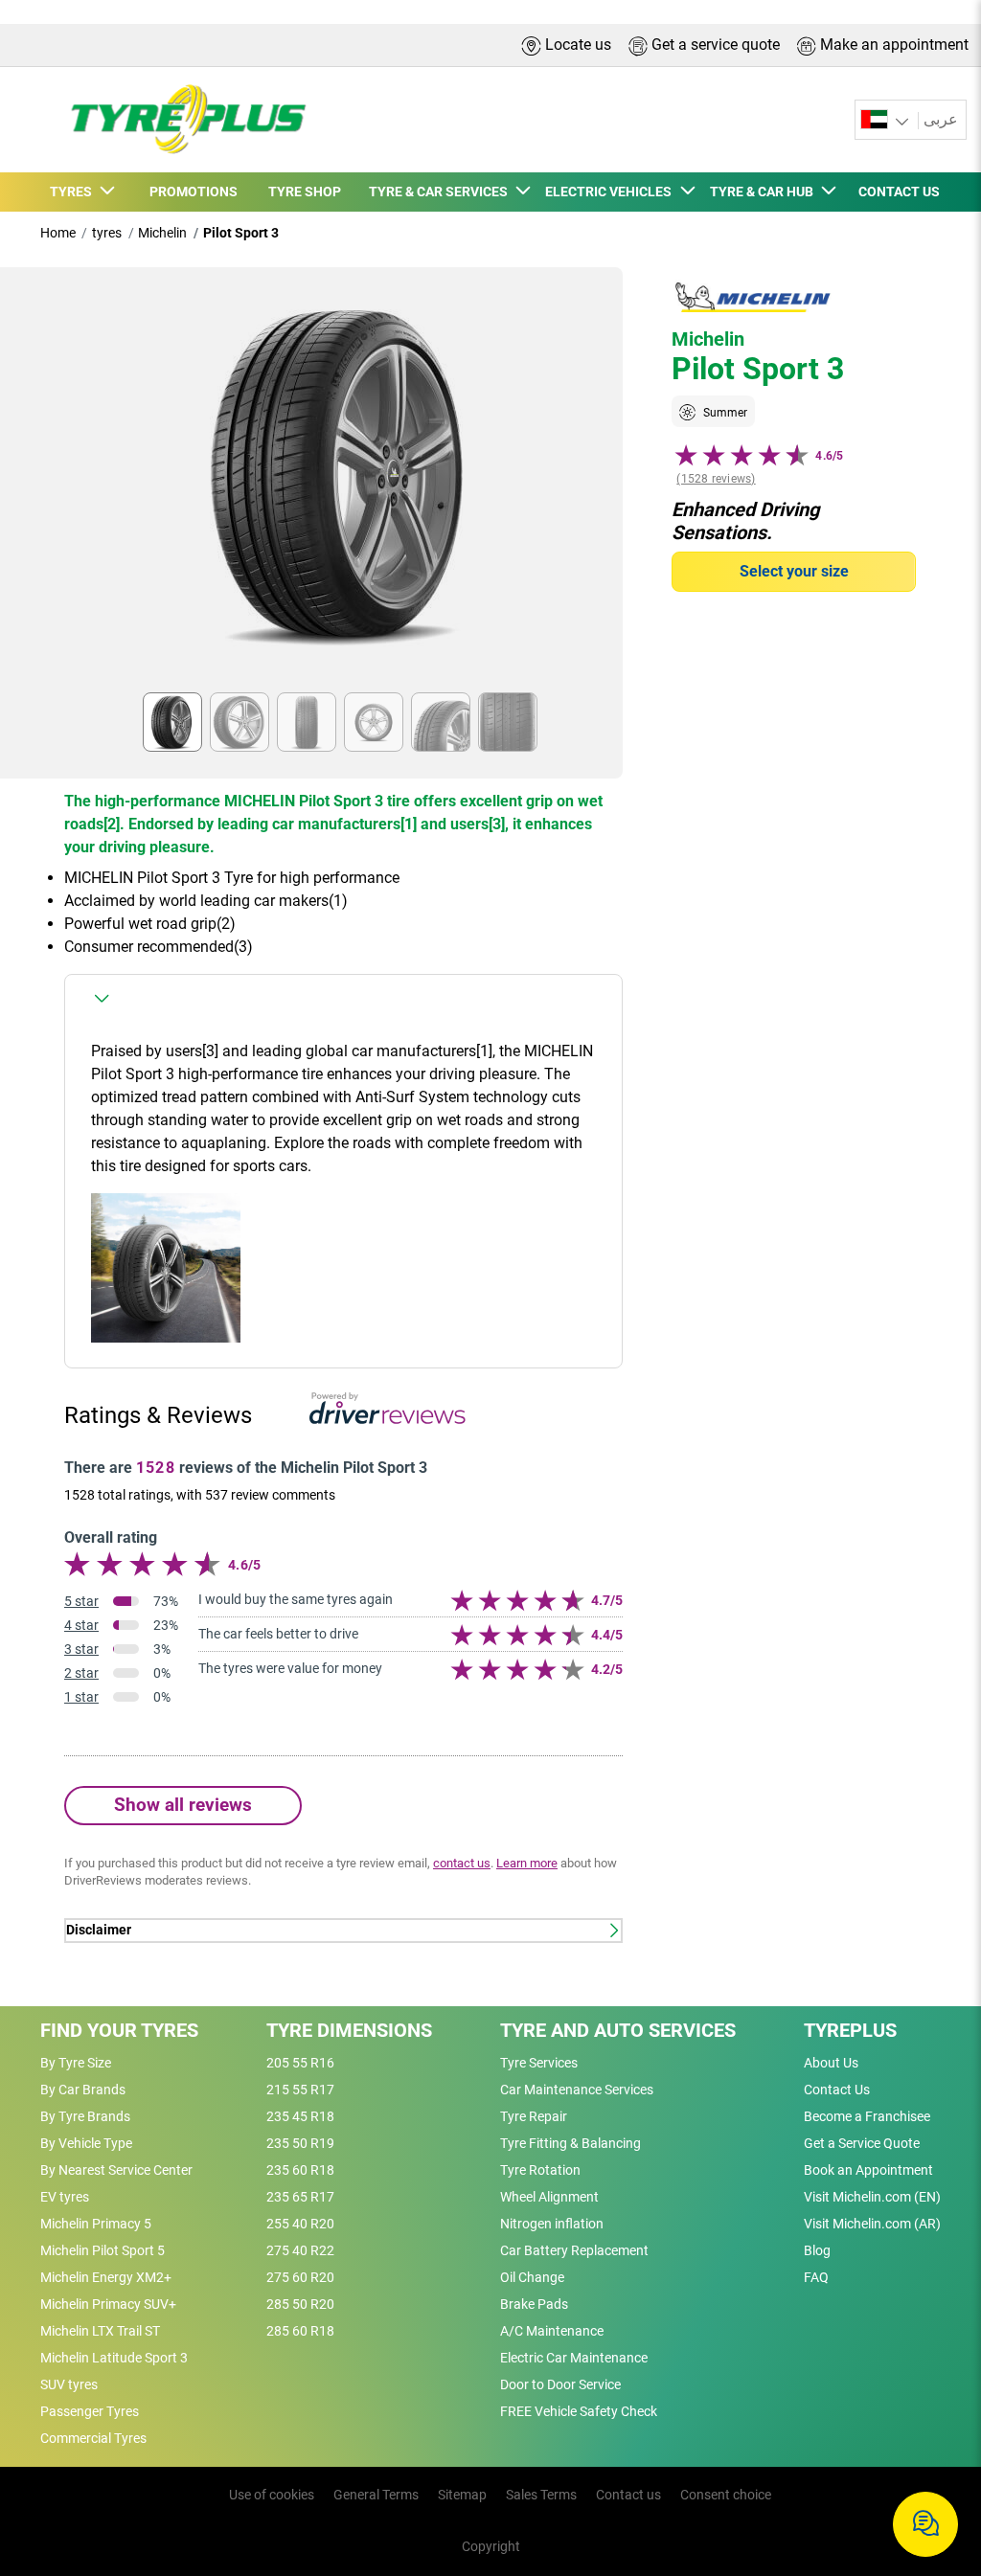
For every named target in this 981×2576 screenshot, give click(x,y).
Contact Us (837, 2090)
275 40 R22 (300, 2250)
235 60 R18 (300, 2170)
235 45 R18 (300, 2116)
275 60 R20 (300, 2277)
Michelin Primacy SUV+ (108, 2304)
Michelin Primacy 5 (96, 2224)
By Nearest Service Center (116, 2170)
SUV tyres (69, 2384)
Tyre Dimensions (349, 2030)
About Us (831, 2063)
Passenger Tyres (90, 2411)
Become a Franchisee (867, 2116)
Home (58, 233)
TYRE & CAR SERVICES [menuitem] (441, 192)
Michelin (162, 233)
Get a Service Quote (862, 2143)
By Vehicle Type (86, 2143)
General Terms (376, 2495)
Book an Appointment (868, 2170)
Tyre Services (539, 2063)
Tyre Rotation (540, 2170)
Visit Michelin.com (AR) (872, 2224)
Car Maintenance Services (577, 2090)
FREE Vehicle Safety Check (579, 2411)
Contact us (628, 2495)
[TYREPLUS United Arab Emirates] (178, 120)
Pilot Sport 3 (241, 233)
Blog (817, 2250)
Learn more (527, 1863)
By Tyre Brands (85, 2116)
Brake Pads (534, 2304)
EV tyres (65, 2197)
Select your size (794, 571)
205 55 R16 (300, 2063)
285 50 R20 (300, 2304)
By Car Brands (83, 2090)
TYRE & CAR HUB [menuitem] (764, 192)
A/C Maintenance (552, 2331)
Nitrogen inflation (552, 2224)
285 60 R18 (300, 2331)
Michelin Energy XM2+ (106, 2277)
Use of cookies (272, 2495)
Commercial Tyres (93, 2438)
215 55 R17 (300, 2090)
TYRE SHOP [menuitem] (305, 192)
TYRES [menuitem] (74, 192)
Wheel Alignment (549, 2197)
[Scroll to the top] (931, 2463)
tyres (107, 233)
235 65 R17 (300, 2197)
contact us (462, 1863)
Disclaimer (99, 1930)
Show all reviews (183, 1805)
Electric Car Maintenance (574, 2358)
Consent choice (726, 2495)
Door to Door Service (560, 2384)
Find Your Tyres (119, 2030)
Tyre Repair (534, 2116)
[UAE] (887, 120)
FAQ (816, 2277)
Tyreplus (850, 2030)
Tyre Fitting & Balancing (570, 2143)
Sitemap (462, 2495)
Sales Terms (541, 2495)
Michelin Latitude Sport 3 (114, 2358)
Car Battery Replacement (574, 2250)
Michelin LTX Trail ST (100, 2331)
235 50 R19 (300, 2143)
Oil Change (532, 2277)
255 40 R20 (300, 2224)
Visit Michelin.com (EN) (872, 2197)
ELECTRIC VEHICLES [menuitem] (611, 192)
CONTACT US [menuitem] (899, 192)
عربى (941, 119)
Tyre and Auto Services (618, 2030)
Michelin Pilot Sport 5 (103, 2250)
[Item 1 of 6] (343, 486)
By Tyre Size (76, 2063)
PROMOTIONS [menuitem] (194, 192)
